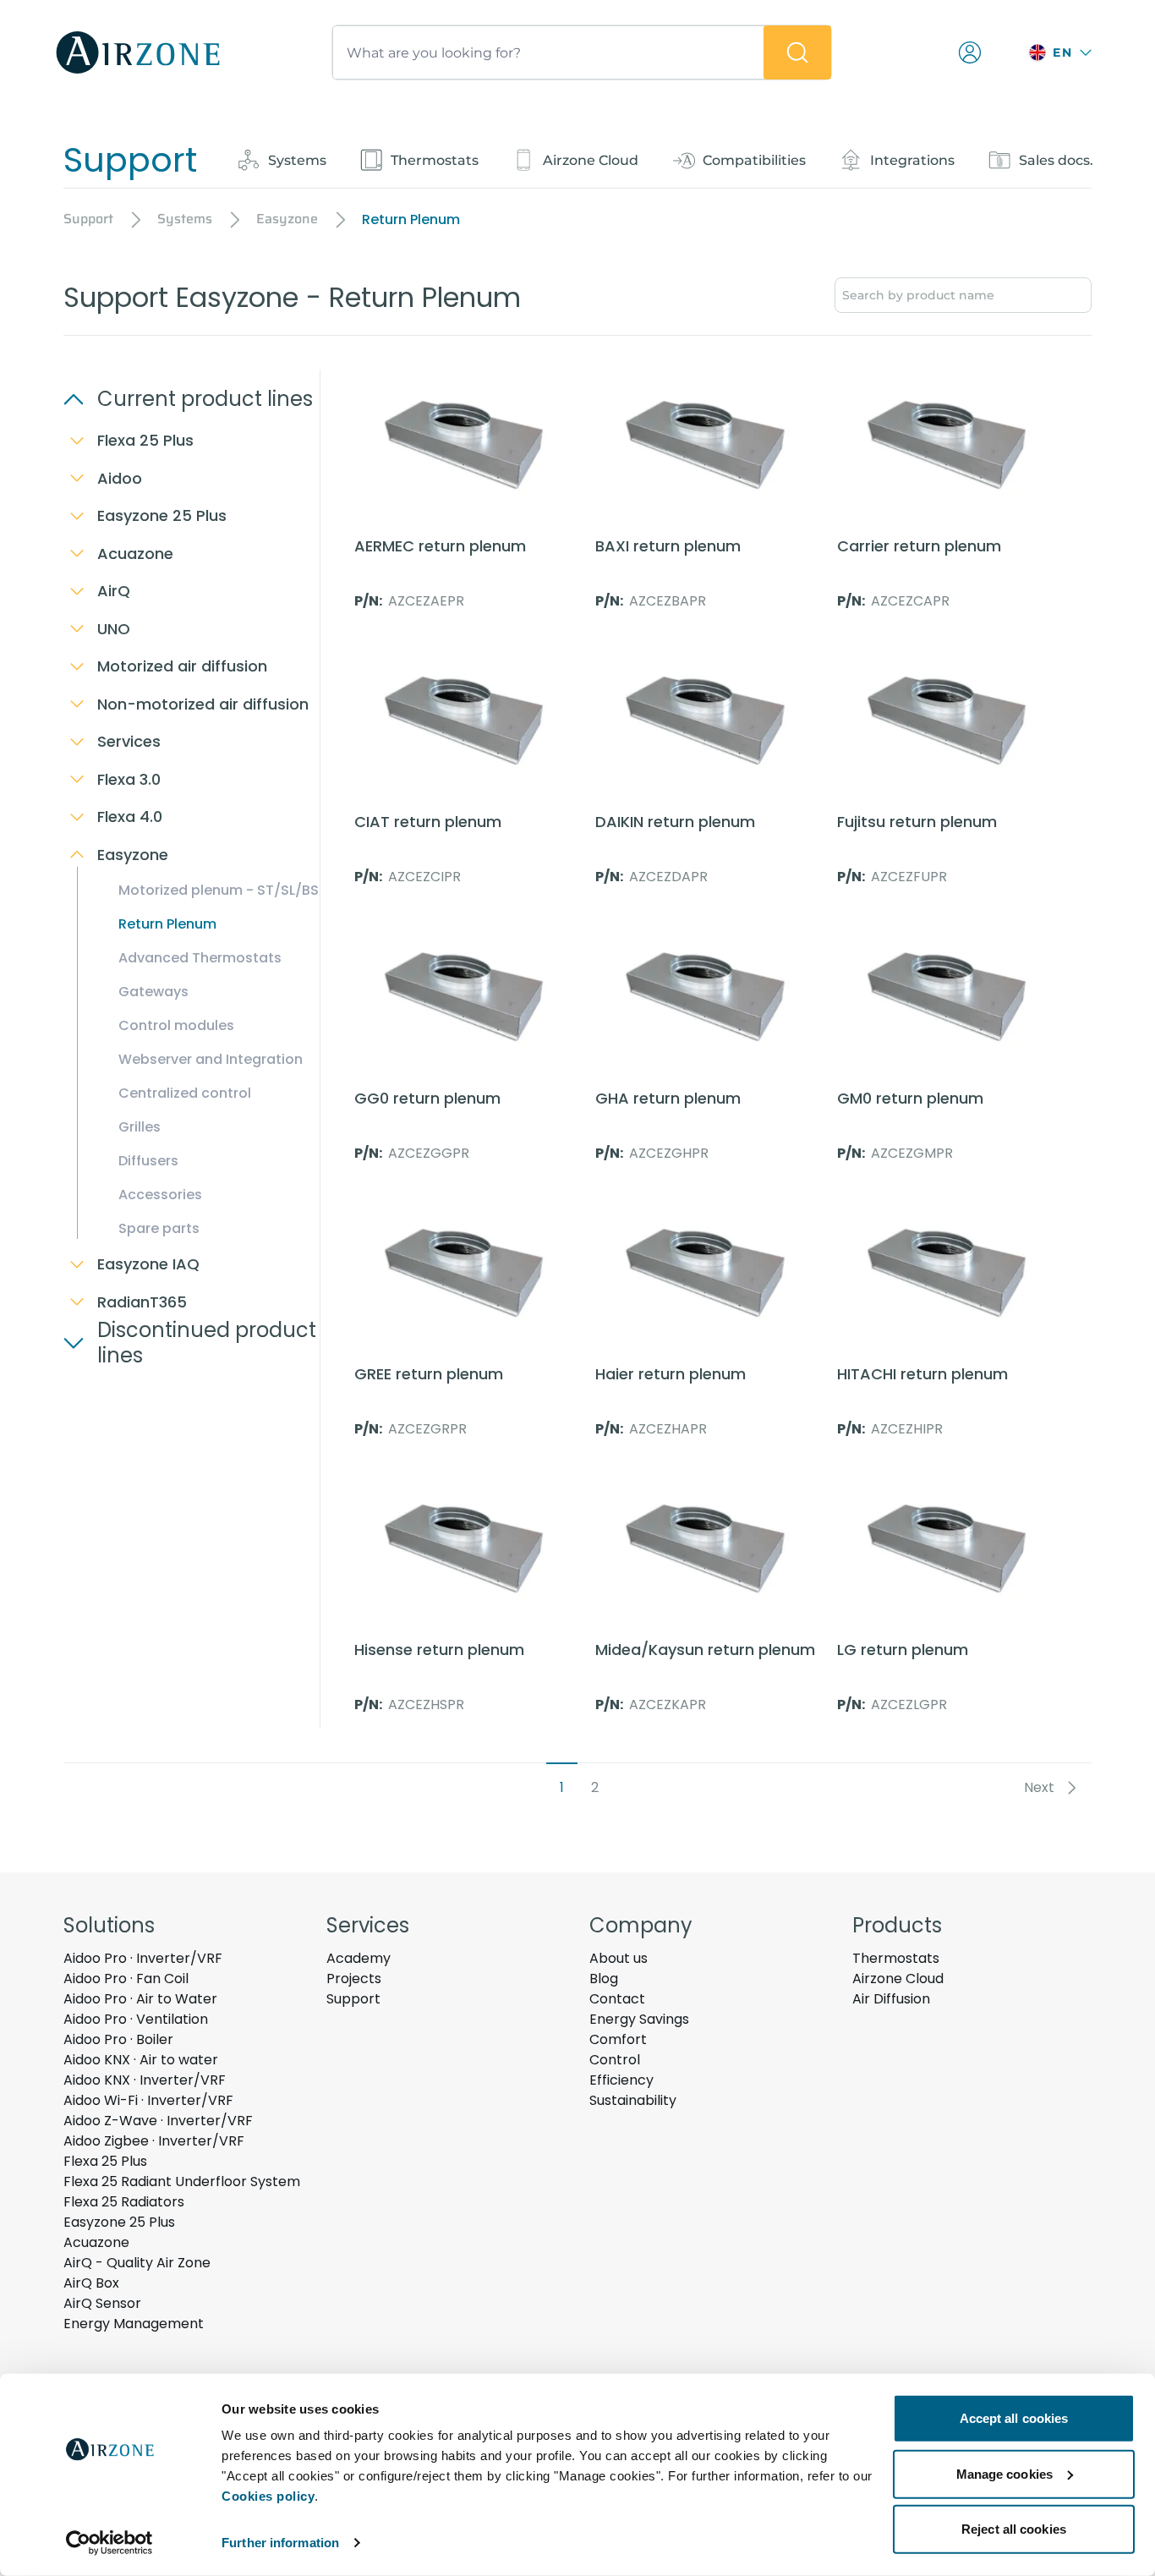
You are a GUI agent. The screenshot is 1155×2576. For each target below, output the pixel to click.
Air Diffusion (891, 1999)
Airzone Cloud (898, 1979)
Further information (280, 2543)
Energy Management (134, 2324)
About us (619, 1958)
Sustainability (633, 2100)
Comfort (618, 2039)
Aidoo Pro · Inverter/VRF (143, 1958)
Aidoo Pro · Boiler (118, 2039)
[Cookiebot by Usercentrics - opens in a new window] (109, 2543)
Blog (604, 1979)
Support (353, 1999)
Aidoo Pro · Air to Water (140, 1999)
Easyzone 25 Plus (119, 2222)
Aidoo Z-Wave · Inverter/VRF (158, 2121)
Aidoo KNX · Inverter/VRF (145, 2080)
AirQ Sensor (102, 2303)
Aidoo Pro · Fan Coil (126, 1979)
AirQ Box (91, 2283)
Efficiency (621, 2080)
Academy (359, 1958)
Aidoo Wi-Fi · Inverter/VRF (148, 2100)
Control (615, 2060)
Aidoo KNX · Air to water (141, 2060)
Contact (617, 1999)
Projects (354, 1979)
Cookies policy (268, 2496)
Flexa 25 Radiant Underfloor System (182, 2181)
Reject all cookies (1014, 2529)
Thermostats (896, 1958)
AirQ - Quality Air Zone (137, 2263)
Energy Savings (639, 2019)
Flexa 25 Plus (105, 2161)
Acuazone (96, 2242)
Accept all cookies (1014, 2418)
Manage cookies (1004, 2473)
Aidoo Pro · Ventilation (136, 2019)
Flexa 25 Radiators (124, 2202)
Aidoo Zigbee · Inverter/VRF (154, 2141)
